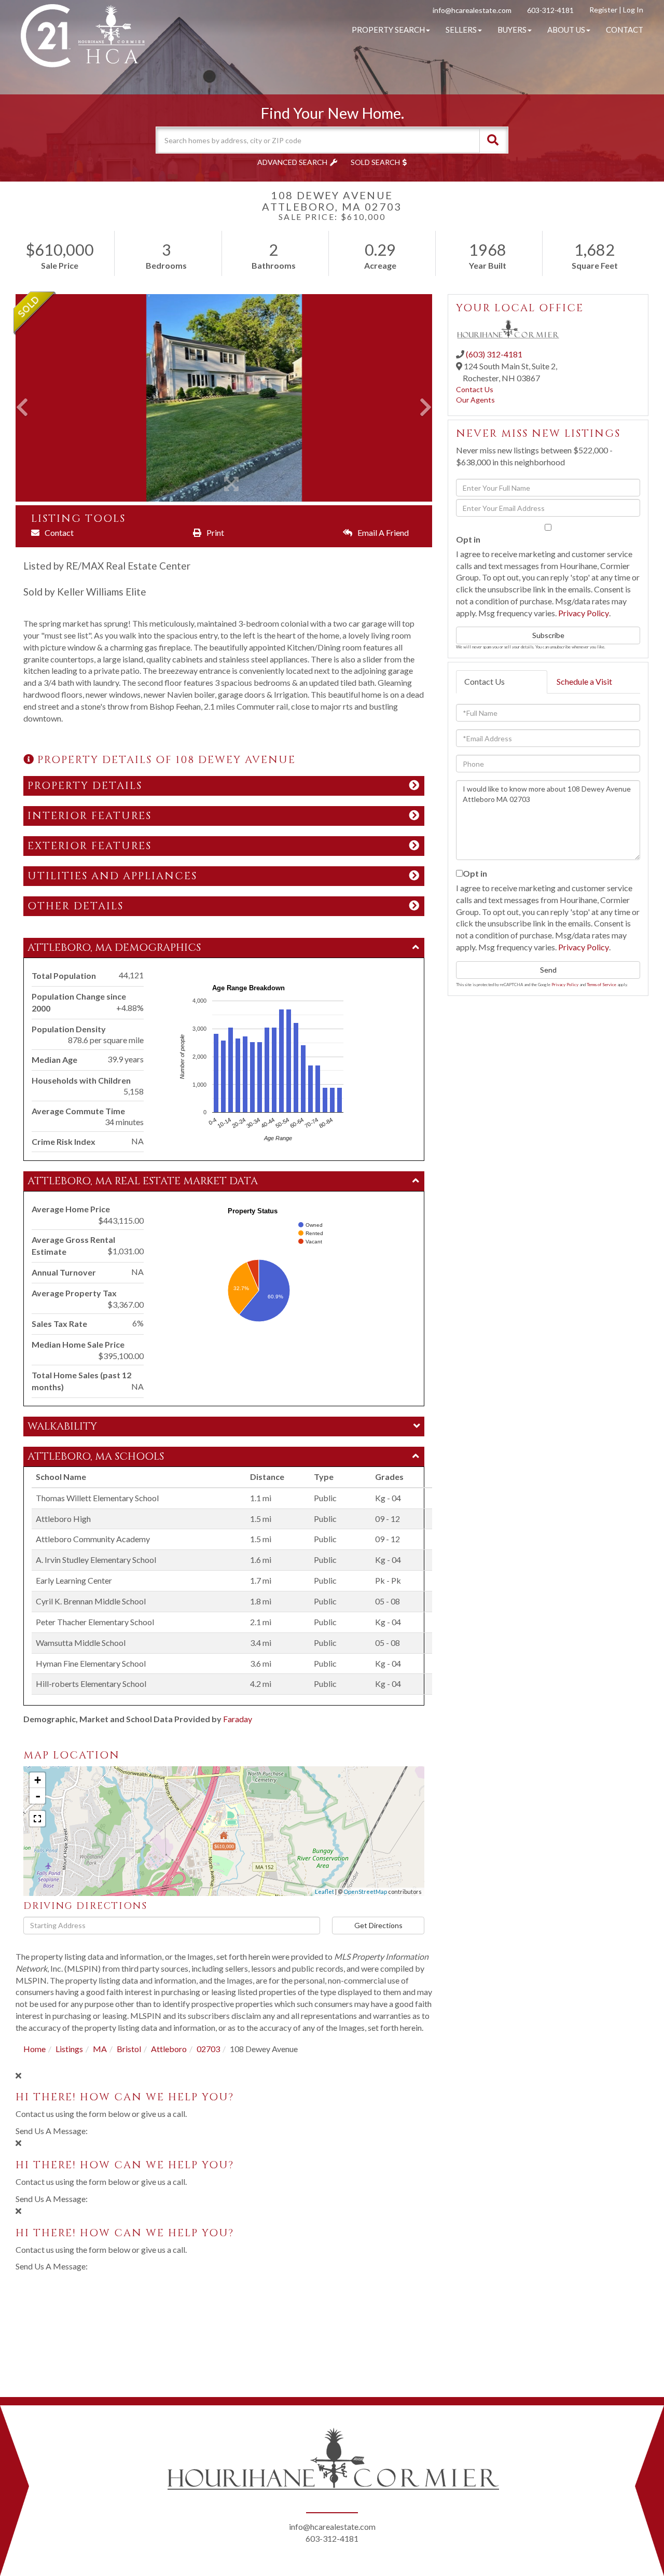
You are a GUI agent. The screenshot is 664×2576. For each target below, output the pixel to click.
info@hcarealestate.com (472, 10)
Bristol (129, 2049)
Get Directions (378, 1925)
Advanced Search (292, 162)
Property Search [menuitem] (388, 30)
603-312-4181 (550, 10)
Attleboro (169, 2049)
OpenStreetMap (365, 1892)
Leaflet (324, 1892)
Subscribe (548, 635)
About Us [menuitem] (566, 30)
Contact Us (475, 389)
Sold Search (375, 162)
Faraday (238, 1719)
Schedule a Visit (584, 681)
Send (548, 970)
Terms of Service (601, 985)
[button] (493, 140)
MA (100, 2049)
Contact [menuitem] (625, 30)
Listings (69, 2049)
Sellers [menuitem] (461, 30)
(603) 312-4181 (494, 354)
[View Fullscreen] (37, 1819)
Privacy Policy (584, 613)
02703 (208, 2049)
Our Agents (475, 400)
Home (34, 2049)
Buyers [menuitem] (512, 30)
